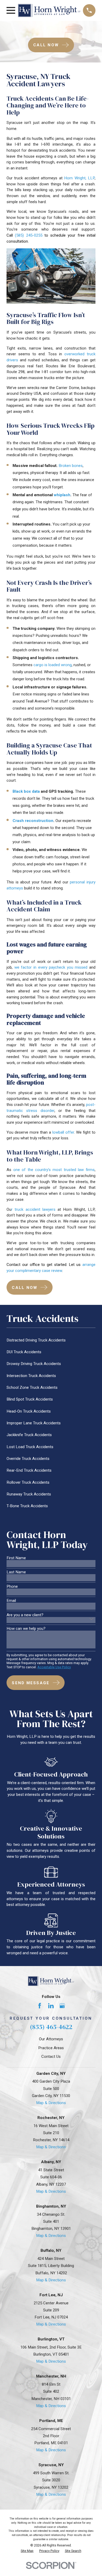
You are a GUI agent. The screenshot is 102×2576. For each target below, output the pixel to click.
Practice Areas (51, 2048)
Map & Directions (51, 2103)
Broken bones (71, 466)
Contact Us (51, 2057)
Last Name (16, 1572)
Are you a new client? (25, 1615)
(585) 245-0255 (29, 235)
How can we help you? (26, 1629)
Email (11, 1601)
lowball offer (63, 1132)
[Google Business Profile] (62, 2006)
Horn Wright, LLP (79, 178)
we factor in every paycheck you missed (51, 967)
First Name (16, 1558)
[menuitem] (51, 1340)
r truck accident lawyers (33, 1209)
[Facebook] (40, 2006)
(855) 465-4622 (51, 2027)
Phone (12, 1587)
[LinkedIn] (51, 2006)
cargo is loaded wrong (53, 665)
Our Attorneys (51, 2039)
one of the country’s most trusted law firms (54, 1170)
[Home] (49, 10)
